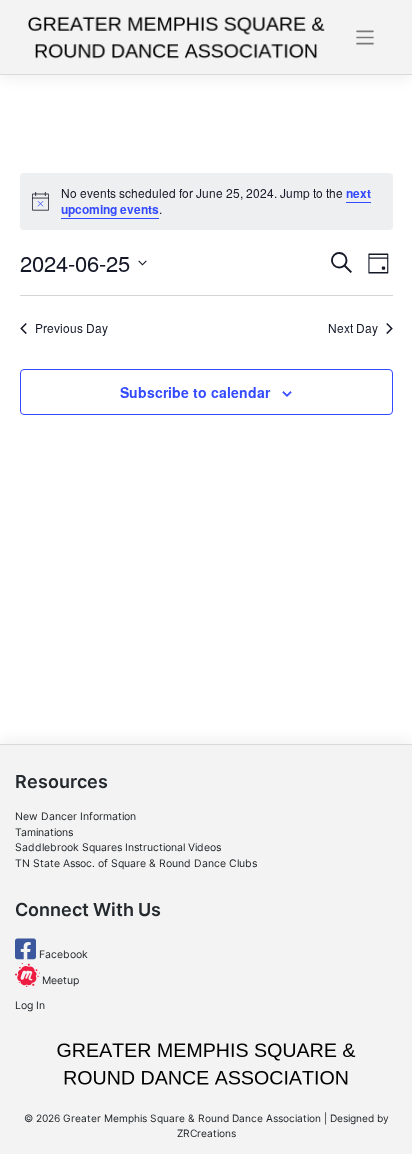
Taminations (44, 832)
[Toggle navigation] (365, 37)
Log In (30, 1005)
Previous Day (71, 328)
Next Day (353, 328)
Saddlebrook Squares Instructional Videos (118, 847)
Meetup (59, 980)
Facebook (62, 954)
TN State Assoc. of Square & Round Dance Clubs (136, 863)
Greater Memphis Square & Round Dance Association (192, 1118)
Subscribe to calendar (195, 392)
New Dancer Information (75, 816)
